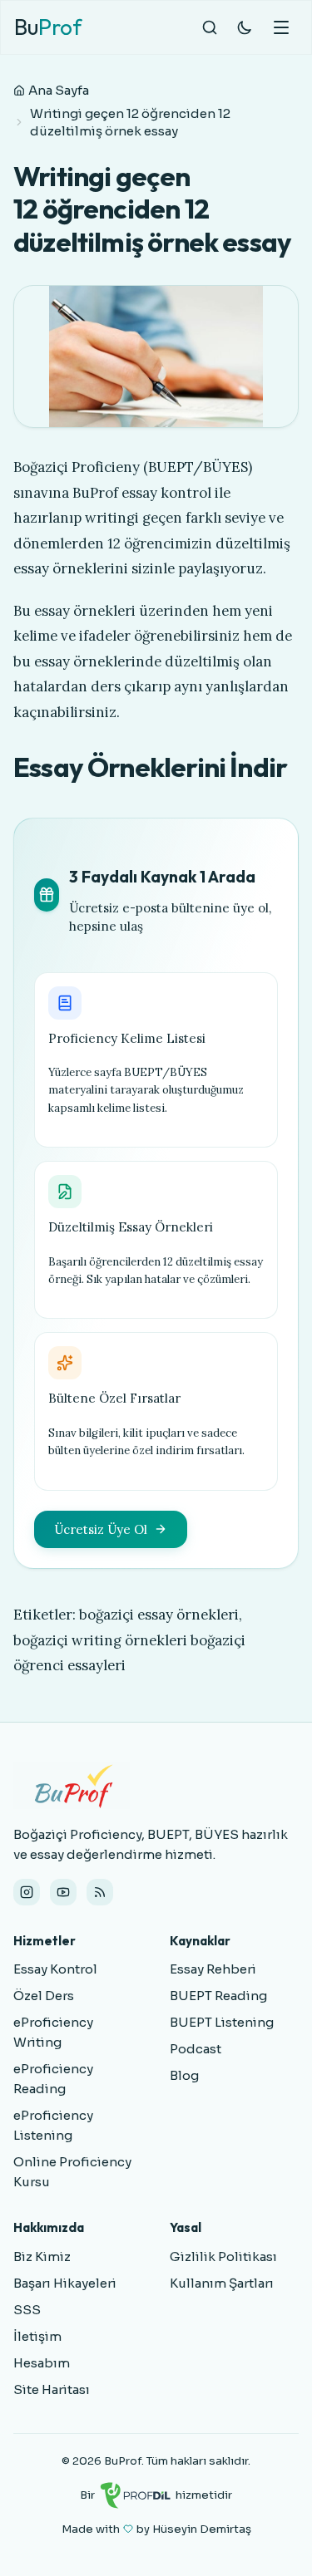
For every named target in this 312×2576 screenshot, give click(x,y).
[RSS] (100, 1892)
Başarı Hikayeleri (65, 2283)
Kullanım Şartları (222, 2283)
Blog (184, 2075)
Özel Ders (44, 1996)
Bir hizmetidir (156, 2495)
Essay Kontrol (55, 1969)
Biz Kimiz (42, 2256)
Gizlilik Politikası (223, 2256)
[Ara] (210, 27)
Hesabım (42, 2363)
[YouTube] (63, 1892)
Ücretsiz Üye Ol (101, 1529)
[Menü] (281, 27)
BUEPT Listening (222, 2022)
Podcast (196, 2049)
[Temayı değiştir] (245, 27)
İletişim (37, 2336)
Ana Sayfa (59, 90)
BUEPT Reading (218, 1996)
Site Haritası (52, 2389)
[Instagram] (27, 1892)
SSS (27, 2310)
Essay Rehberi (213, 1969)
